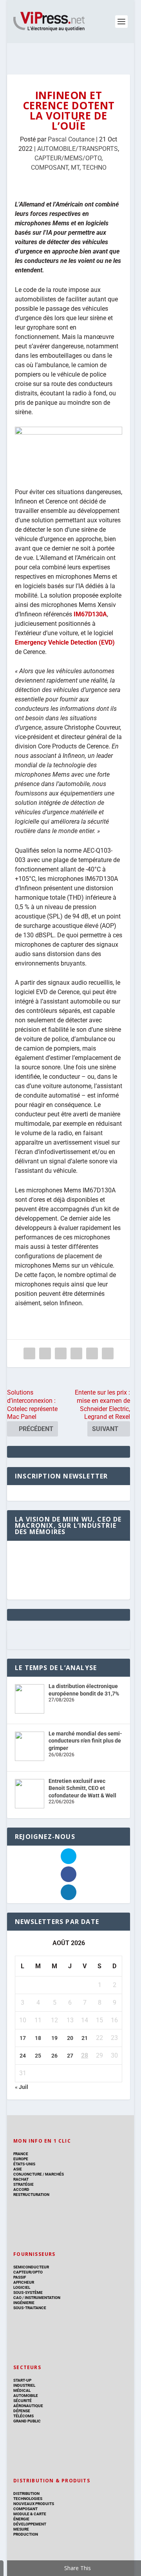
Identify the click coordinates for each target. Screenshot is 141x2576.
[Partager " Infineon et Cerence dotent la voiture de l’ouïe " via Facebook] (29, 1353)
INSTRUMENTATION (42, 2298)
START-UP (22, 2380)
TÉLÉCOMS (23, 2416)
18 (38, 2038)
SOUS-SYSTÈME (28, 2292)
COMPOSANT (50, 168)
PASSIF (20, 2277)
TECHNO (94, 168)
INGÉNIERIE (24, 2303)
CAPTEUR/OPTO (28, 2272)
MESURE (21, 2529)
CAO (17, 2298)
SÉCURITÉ (23, 2401)
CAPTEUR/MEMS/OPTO (68, 158)
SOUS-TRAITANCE (30, 2308)
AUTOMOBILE (26, 2396)
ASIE (18, 2169)
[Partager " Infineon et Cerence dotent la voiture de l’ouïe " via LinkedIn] (76, 1353)
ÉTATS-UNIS (24, 2164)
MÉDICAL (22, 2390)
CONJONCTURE (28, 2174)
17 (23, 2038)
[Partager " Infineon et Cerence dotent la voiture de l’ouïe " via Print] (108, 1353)
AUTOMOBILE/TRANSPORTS (78, 149)
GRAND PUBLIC (27, 2421)
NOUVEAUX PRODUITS (34, 2504)
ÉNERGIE (21, 2519)
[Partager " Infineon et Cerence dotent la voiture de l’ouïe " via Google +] (61, 1353)
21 (85, 2038)
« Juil (22, 2087)
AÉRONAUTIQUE (28, 2406)
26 (54, 2056)
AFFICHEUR (24, 2282)
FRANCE (21, 2154)
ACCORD (21, 2189)
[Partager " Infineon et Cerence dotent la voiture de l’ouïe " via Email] (92, 1353)
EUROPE (21, 2159)
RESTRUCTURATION (31, 2195)
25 (38, 2056)
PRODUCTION (26, 2534)
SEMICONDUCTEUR (31, 2267)
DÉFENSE (22, 2411)
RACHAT (21, 2179)
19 (54, 2038)
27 (70, 2056)
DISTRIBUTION (26, 2494)
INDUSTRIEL (24, 2385)
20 (70, 2038)
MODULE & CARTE (30, 2514)
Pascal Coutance (71, 139)
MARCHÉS (54, 2174)
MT (75, 168)
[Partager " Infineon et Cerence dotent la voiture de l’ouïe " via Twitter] (45, 1353)
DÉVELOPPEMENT (30, 2524)
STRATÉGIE (23, 2184)
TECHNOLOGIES (28, 2499)
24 (23, 2056)
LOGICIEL (22, 2287)
